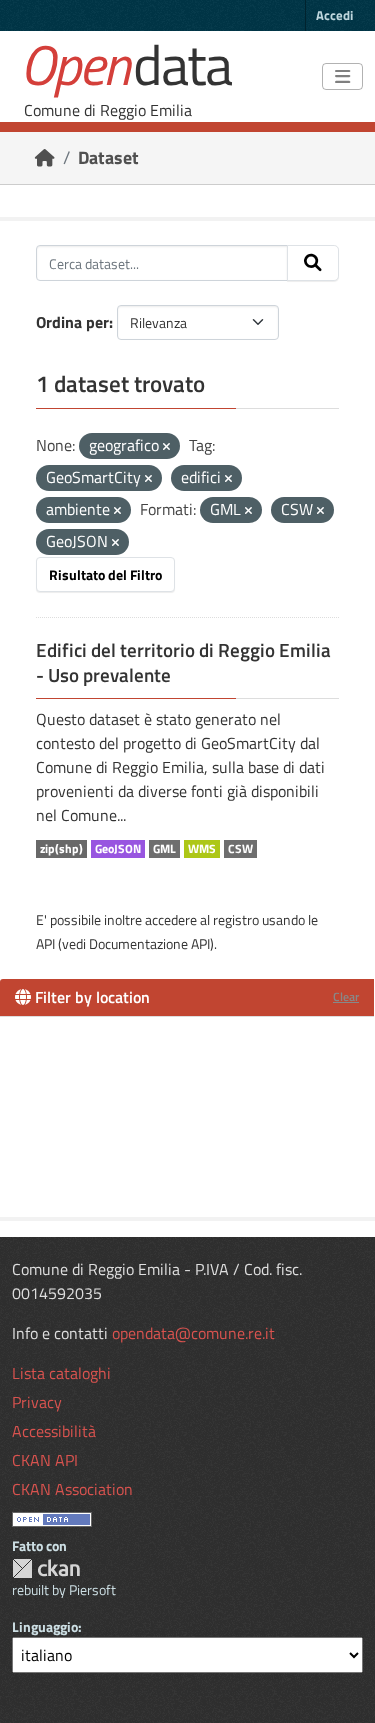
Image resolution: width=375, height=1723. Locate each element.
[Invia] (313, 263)
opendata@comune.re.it (193, 1333)
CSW (240, 849)
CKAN (46, 1568)
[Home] (45, 157)
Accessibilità (54, 1431)
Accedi (334, 15)
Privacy (37, 1402)
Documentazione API (149, 943)
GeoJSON (118, 849)
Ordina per (72, 322)
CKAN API (45, 1460)
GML (164, 849)
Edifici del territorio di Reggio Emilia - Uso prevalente (183, 662)
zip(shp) (61, 849)
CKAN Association (72, 1489)
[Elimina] (166, 447)
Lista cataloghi (61, 1373)
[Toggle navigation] (342, 77)
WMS (202, 849)
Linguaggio (45, 1626)
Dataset (108, 157)
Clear (346, 996)
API (45, 943)
